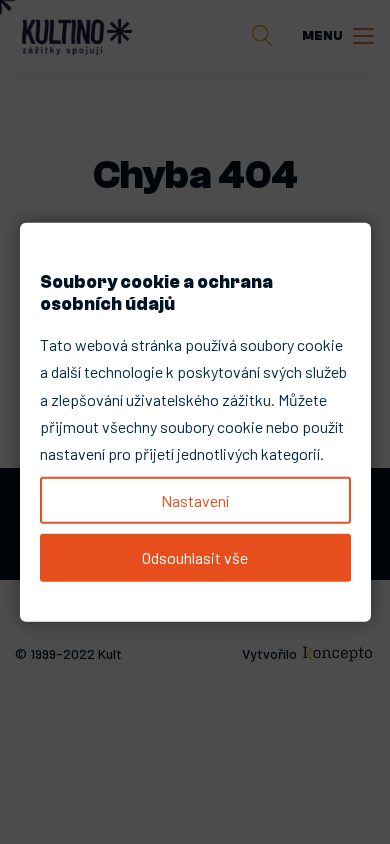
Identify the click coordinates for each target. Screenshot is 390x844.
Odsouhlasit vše (195, 557)
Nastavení (195, 500)
